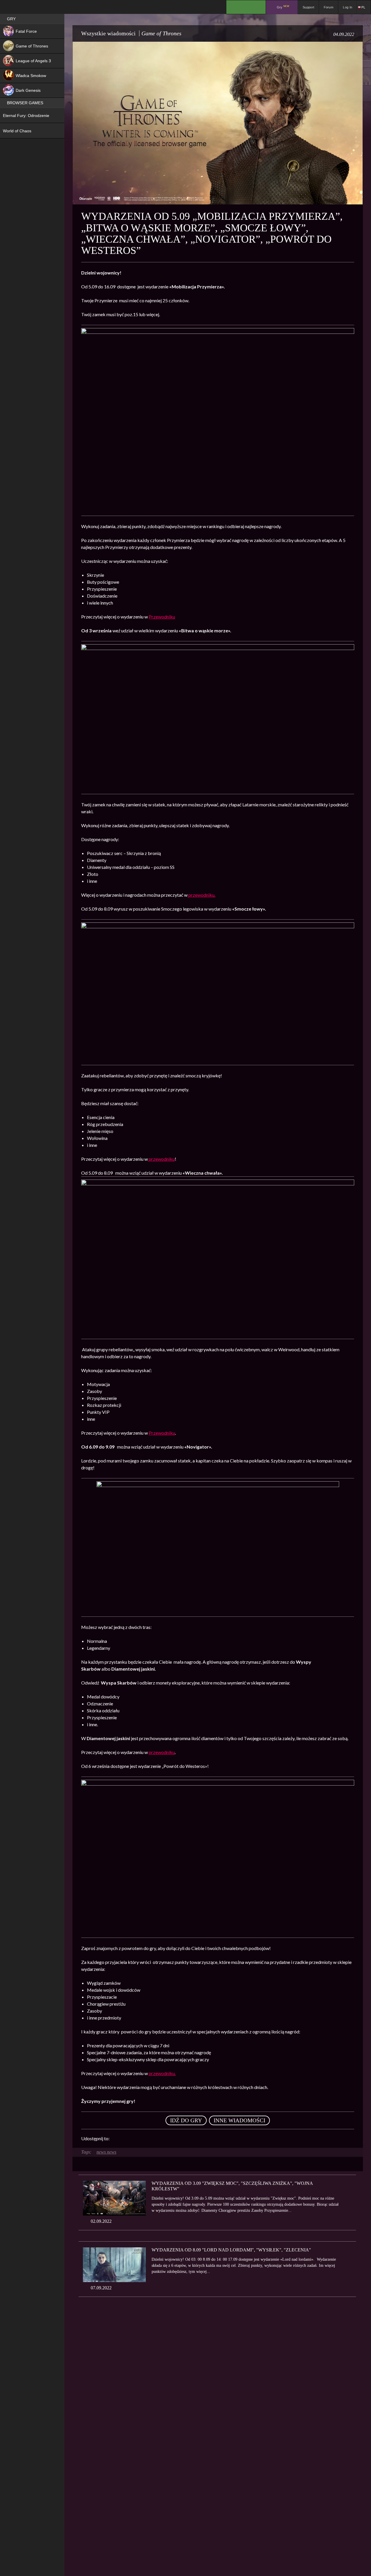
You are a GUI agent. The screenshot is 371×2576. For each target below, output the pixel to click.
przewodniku (161, 1159)
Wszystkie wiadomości (108, 33)
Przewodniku (162, 617)
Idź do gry (186, 2120)
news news (106, 2152)
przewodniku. (201, 895)
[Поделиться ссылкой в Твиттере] (168, 2139)
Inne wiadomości (239, 2120)
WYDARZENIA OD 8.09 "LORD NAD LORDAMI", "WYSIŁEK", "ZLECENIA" (231, 2250)
